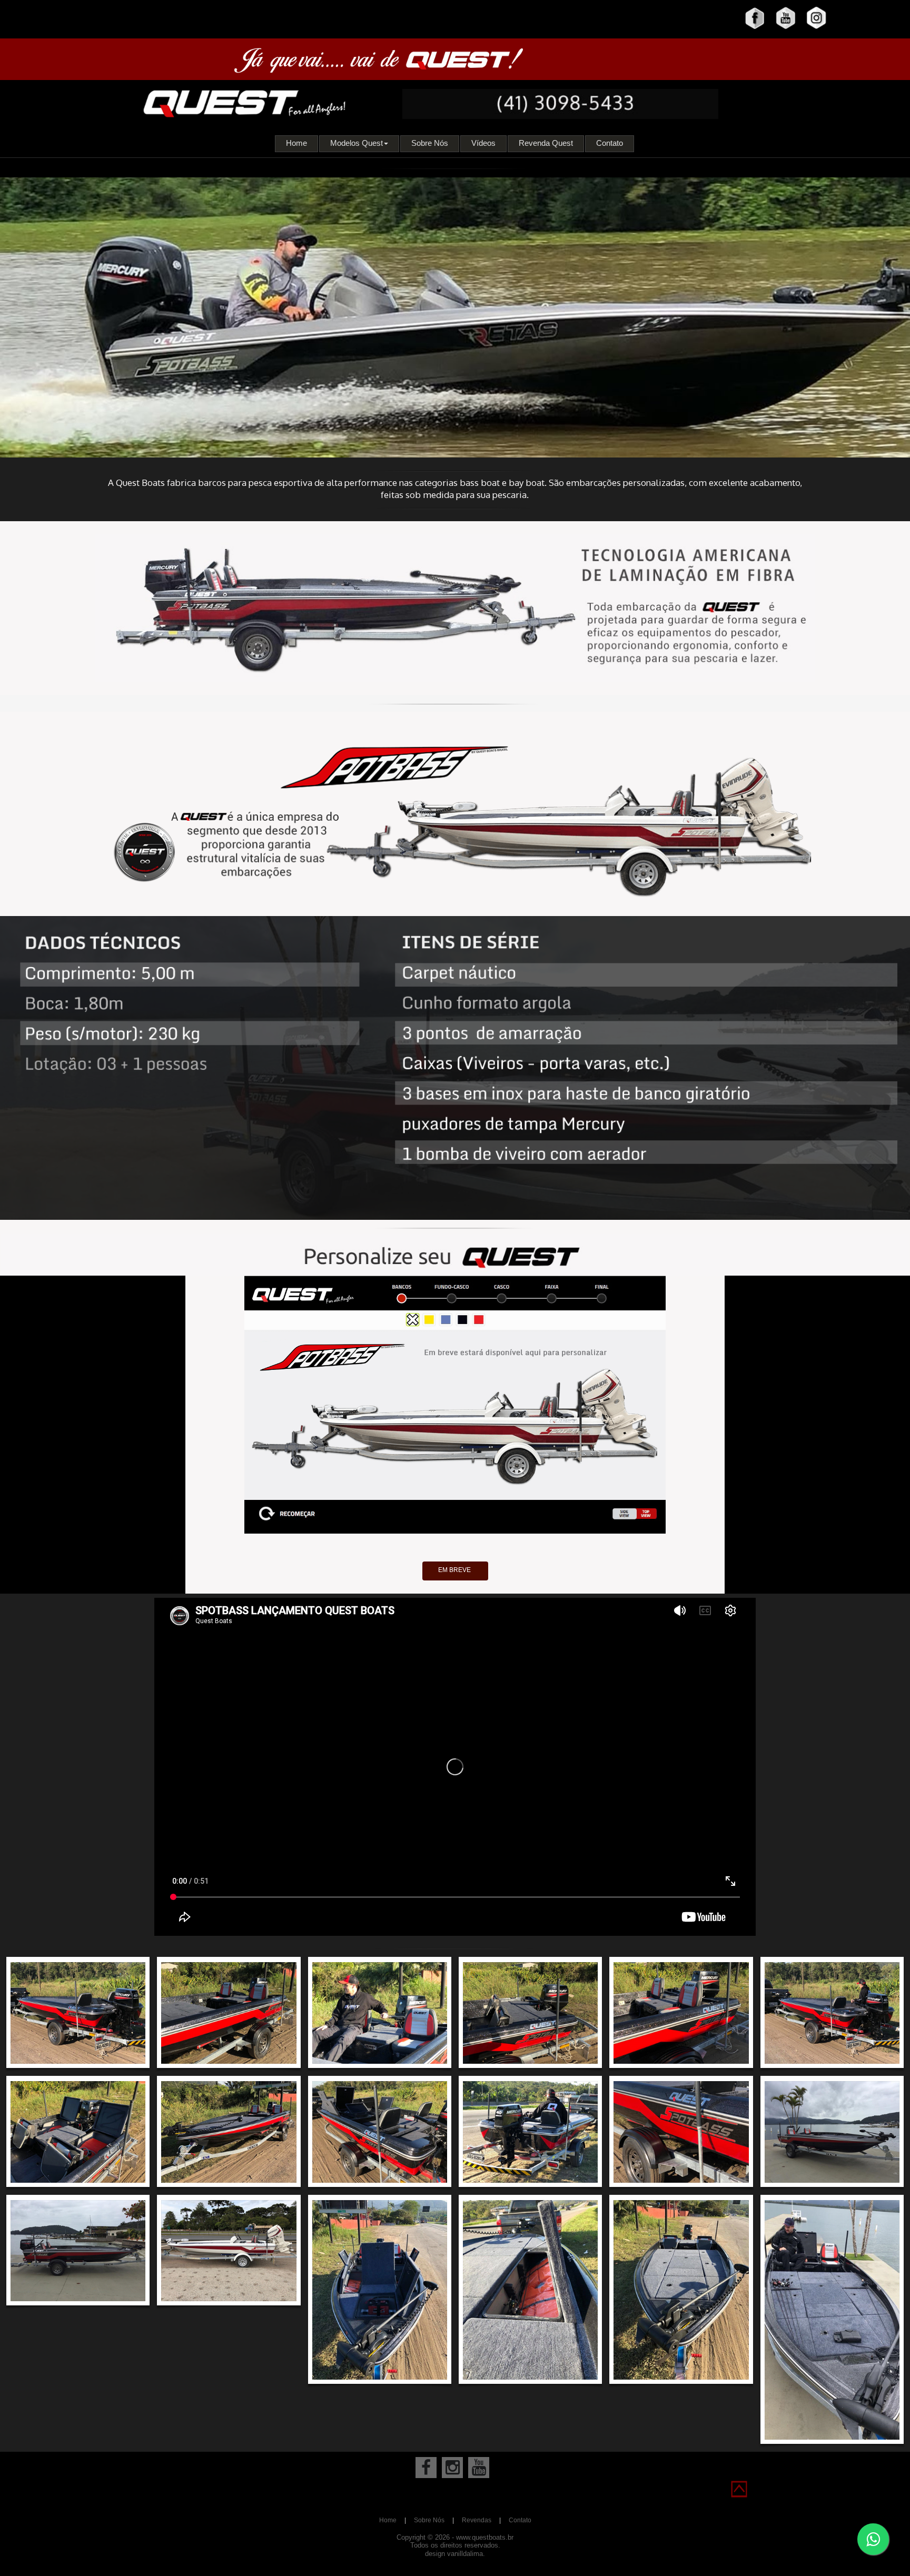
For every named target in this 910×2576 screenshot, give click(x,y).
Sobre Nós (430, 143)
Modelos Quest (357, 143)
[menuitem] (297, 144)
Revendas (477, 2520)
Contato (610, 143)
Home (296, 143)
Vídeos (483, 143)
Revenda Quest (546, 143)
